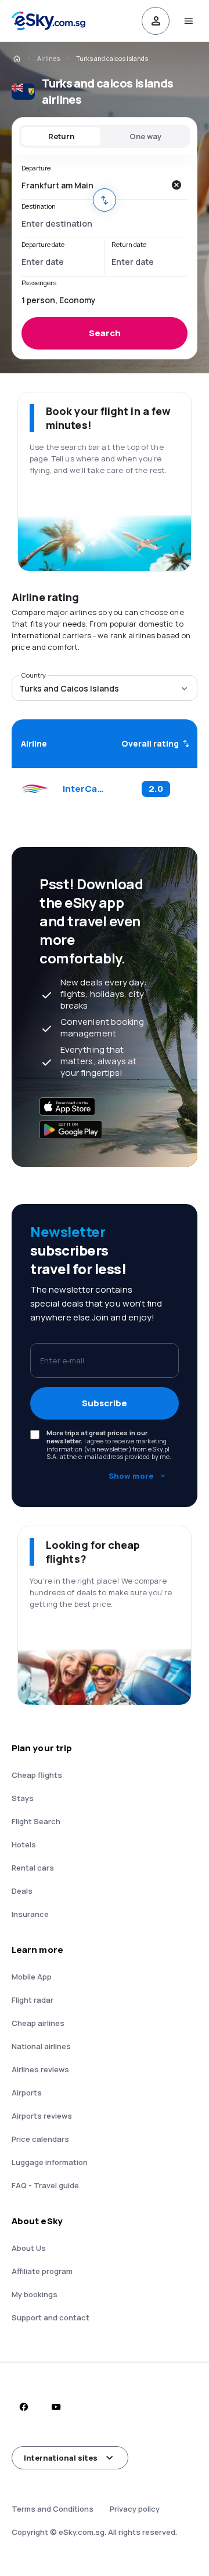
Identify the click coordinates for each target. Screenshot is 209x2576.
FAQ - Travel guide (45, 2185)
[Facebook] (23, 2407)
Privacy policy (135, 2509)
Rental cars (33, 1868)
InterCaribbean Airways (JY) (84, 789)
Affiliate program (42, 2271)
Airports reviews (42, 2116)
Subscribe (105, 1403)
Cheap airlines (38, 2023)
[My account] (156, 21)
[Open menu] (188, 21)
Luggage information (50, 2162)
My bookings (35, 2294)
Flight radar (33, 2000)
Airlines (48, 58)
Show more (131, 1476)
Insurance (30, 1914)
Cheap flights (37, 1775)
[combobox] (93, 185)
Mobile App (32, 1977)
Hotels (24, 1844)
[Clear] (176, 185)
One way (145, 136)
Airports (27, 2093)
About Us (29, 2248)
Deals (22, 1891)
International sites (61, 2458)
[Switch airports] (105, 200)
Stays (23, 1798)
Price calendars (40, 2139)
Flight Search (36, 1821)
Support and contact (51, 2317)
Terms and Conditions (53, 2509)
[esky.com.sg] (16, 59)
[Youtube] (56, 2407)
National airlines (41, 2046)
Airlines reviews (40, 2069)
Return (61, 136)
